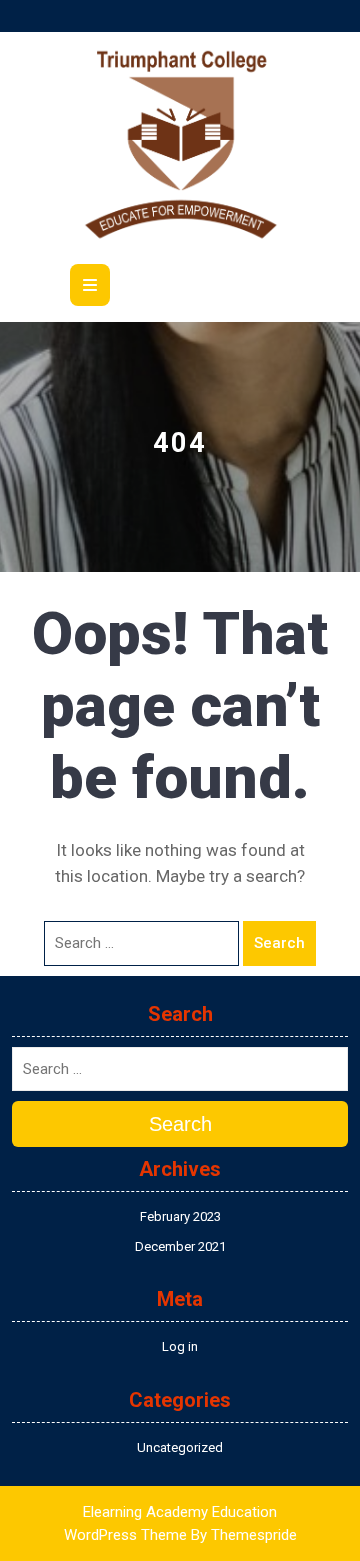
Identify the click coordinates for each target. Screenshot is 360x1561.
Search (279, 943)
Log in (180, 1346)
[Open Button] (90, 285)
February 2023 (180, 1216)
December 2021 (180, 1246)
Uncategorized (180, 1447)
